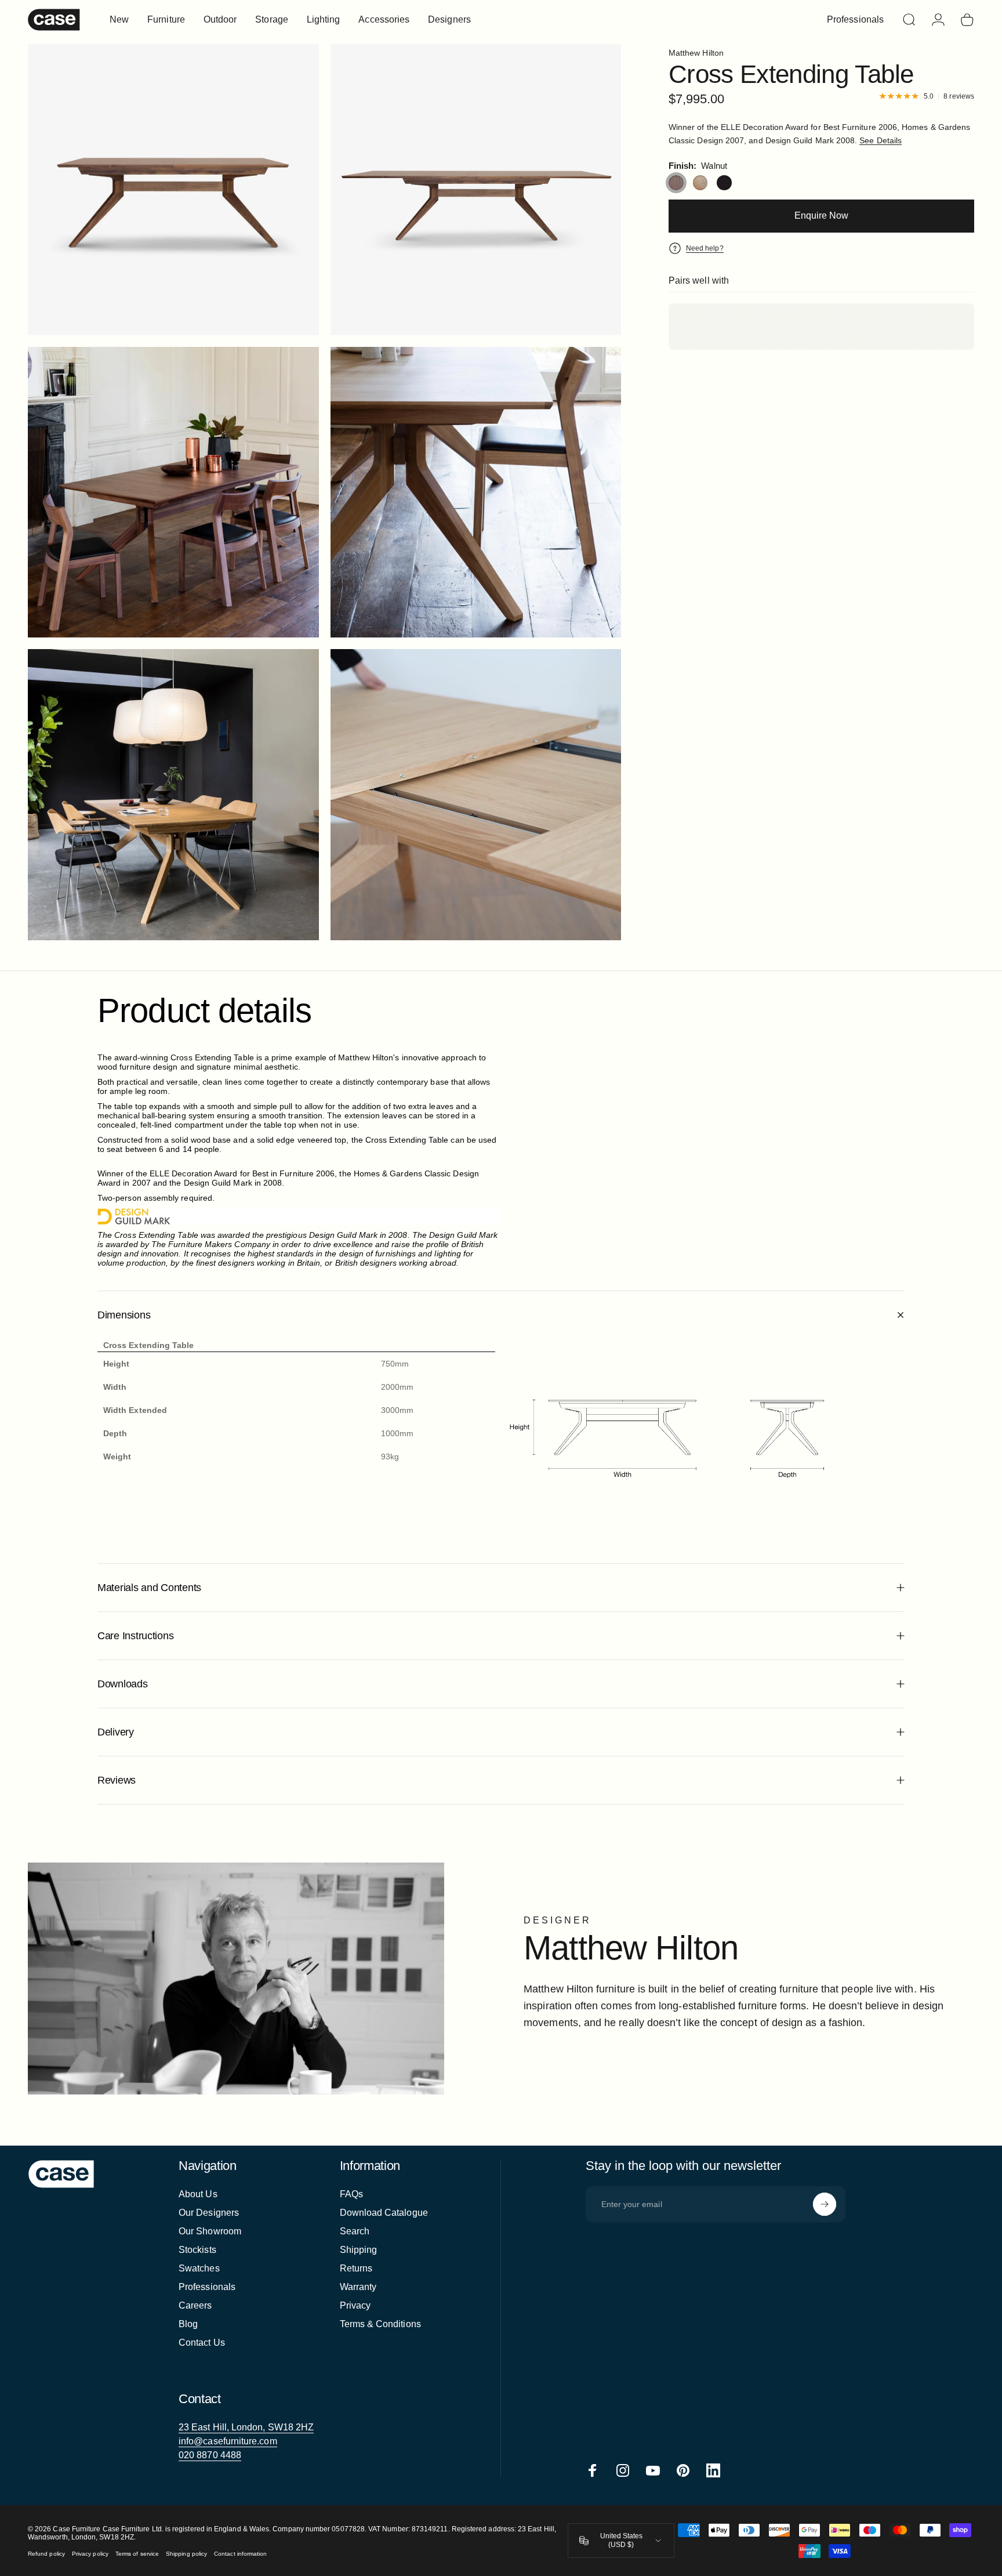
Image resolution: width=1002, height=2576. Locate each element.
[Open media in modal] (476, 190)
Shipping (359, 2250)
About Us (198, 2194)
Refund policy (46, 2554)
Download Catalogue (384, 2213)
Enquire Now (821, 215)
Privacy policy (90, 2554)
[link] (246, 2428)
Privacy (355, 2305)
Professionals (207, 2287)
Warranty (358, 2287)
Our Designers (209, 2213)
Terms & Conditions (380, 2324)
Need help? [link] (705, 248)
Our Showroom (210, 2231)
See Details (881, 140)
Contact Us (202, 2343)
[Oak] (700, 183)
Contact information (240, 2554)
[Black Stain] (724, 183)
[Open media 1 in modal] (173, 190)
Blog (188, 2324)
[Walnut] (676, 183)
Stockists (197, 2250)
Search (355, 2231)
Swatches (199, 2268)
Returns (356, 2268)
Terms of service (137, 2554)
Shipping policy (186, 2554)
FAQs (351, 2194)
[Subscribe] (825, 2204)
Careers (195, 2305)
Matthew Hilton (696, 53)
